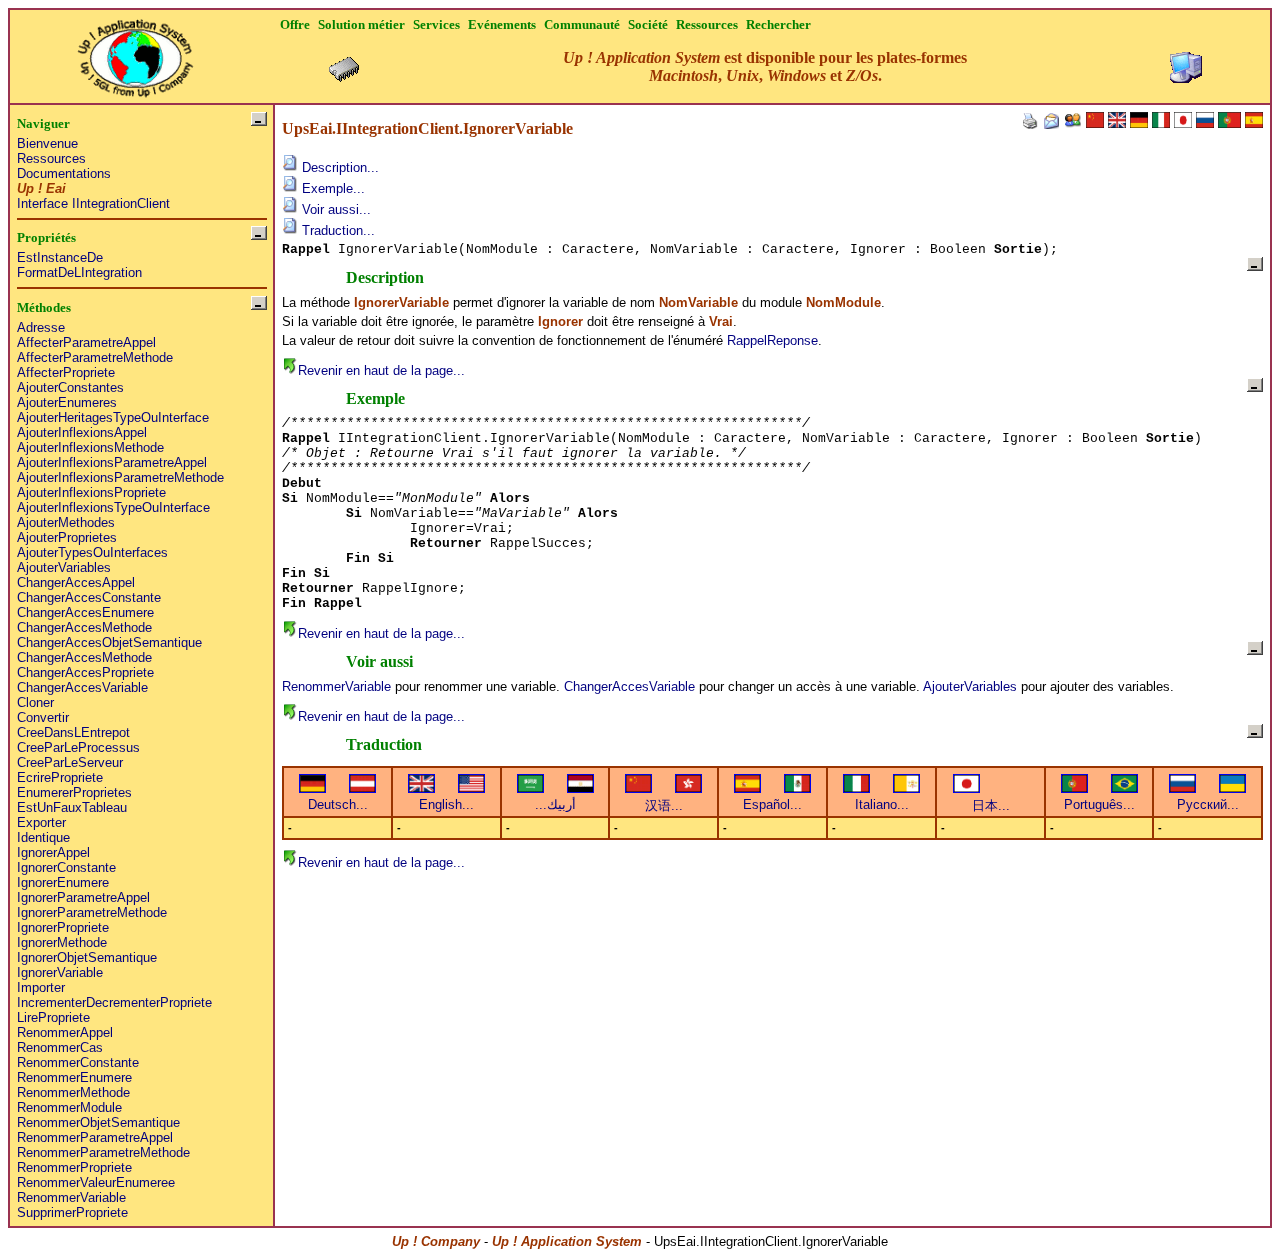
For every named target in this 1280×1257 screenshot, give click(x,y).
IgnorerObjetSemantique (87, 957)
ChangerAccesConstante (89, 597)
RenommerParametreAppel (95, 1137)
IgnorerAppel (53, 852)
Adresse (41, 327)
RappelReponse (772, 340)
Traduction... (336, 230)
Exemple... (331, 188)
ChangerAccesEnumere (85, 612)
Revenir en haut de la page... (381, 370)
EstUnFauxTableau (72, 807)
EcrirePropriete (60, 777)
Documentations (64, 173)
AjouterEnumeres (67, 402)
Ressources (51, 158)
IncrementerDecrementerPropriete (114, 1002)
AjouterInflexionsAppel (82, 432)
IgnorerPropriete (63, 927)
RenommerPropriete (74, 1167)
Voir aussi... (334, 209)
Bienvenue (47, 143)
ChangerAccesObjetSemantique (109, 642)
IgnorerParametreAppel (83, 897)
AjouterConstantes (70, 387)
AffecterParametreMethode (95, 357)
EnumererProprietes (74, 792)
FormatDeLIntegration (79, 272)
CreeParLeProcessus (78, 747)
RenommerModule (69, 1107)
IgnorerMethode (62, 942)
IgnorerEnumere (63, 882)
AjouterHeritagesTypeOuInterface (113, 417)
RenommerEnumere (74, 1077)
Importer (41, 987)
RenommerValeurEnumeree (96, 1182)
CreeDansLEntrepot (73, 732)
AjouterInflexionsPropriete (91, 492)
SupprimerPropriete (72, 1212)
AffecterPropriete (66, 372)
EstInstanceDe (60, 257)
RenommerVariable (71, 1197)
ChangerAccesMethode (84, 627)
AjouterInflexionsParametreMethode (120, 477)
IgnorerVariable (60, 972)
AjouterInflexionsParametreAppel (112, 462)
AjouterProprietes (67, 537)
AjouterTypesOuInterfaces (92, 552)
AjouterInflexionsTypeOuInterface (113, 507)
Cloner (35, 702)
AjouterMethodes (66, 522)
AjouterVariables (64, 567)
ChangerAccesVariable (82, 687)
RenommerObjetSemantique (98, 1122)
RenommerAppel (65, 1032)
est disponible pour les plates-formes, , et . (765, 66)
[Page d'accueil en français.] (135, 52)
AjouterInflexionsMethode (90, 447)
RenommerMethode (73, 1092)
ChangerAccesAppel (76, 582)
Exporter (41, 822)
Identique (43, 837)
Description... (338, 167)
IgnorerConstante (66, 867)
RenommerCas (60, 1047)
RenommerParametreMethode (103, 1152)
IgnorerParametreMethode (92, 912)
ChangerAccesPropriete (85, 672)
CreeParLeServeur (70, 762)
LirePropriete (53, 1017)
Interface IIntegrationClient (93, 203)
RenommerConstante (78, 1062)
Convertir (43, 717)
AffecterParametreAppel (86, 342)
